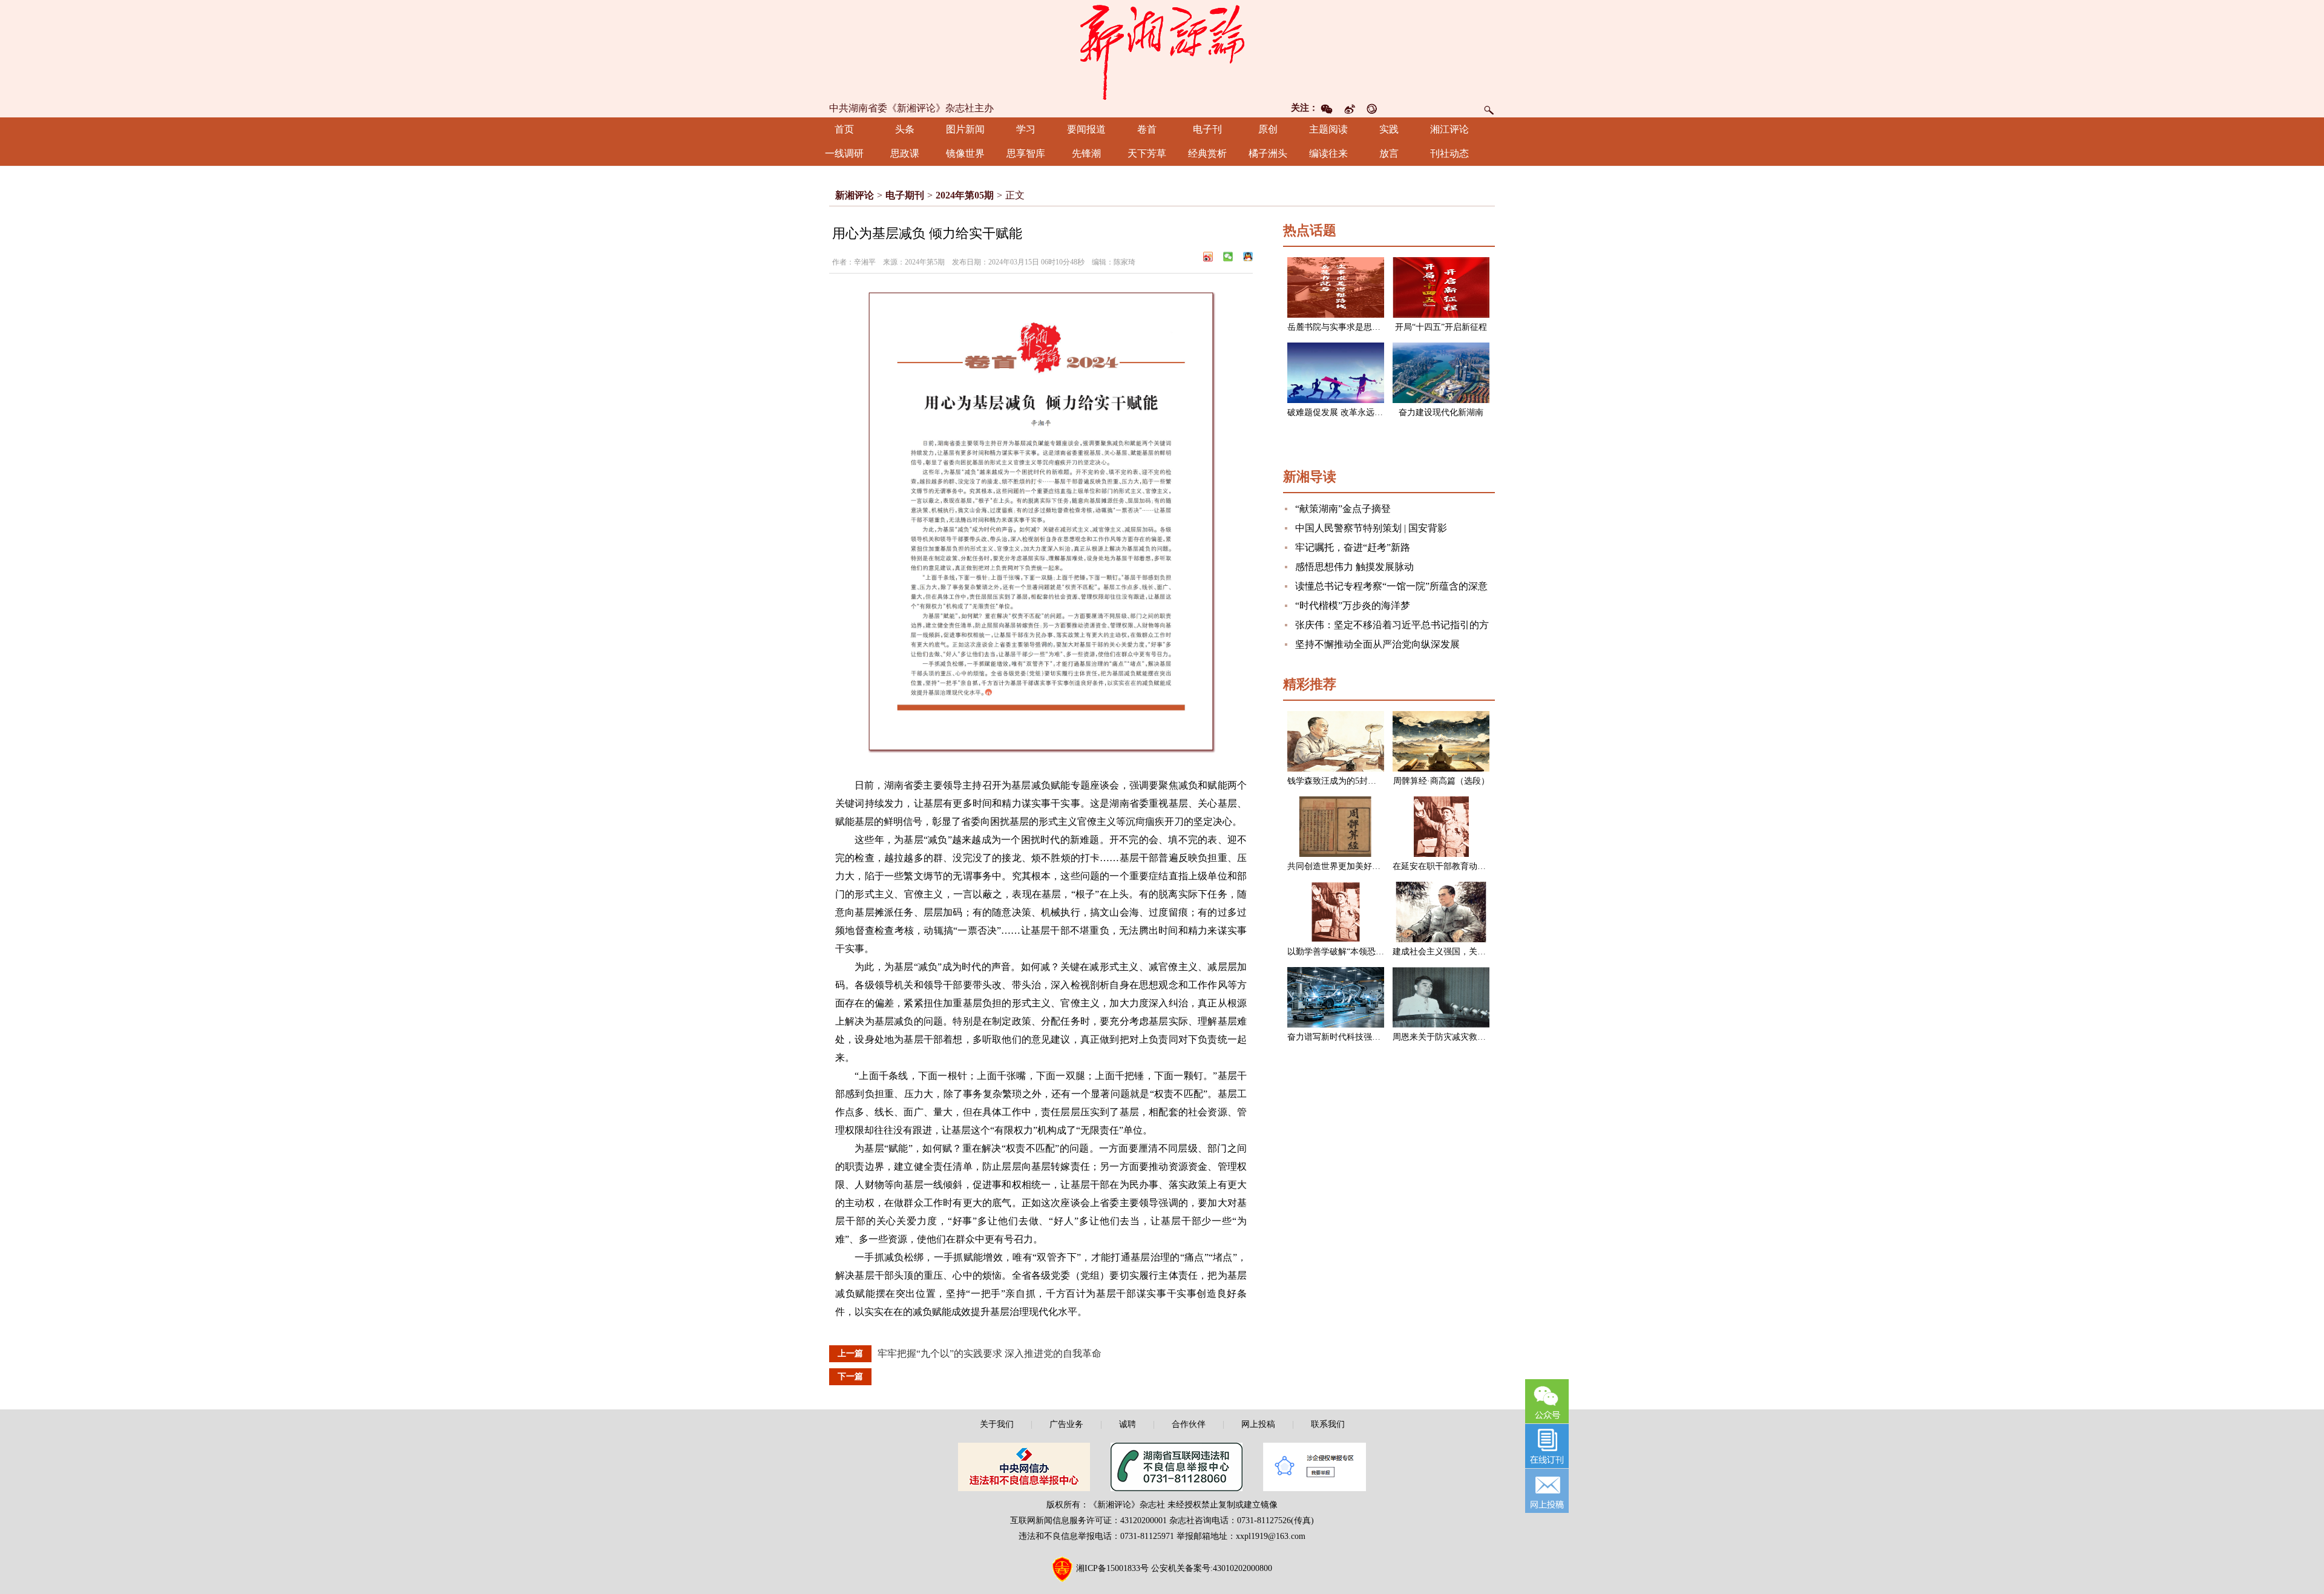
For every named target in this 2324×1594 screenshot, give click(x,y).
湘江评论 (1449, 129)
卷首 (1147, 129)
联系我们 (1328, 1424)
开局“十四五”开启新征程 (1441, 327)
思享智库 (1026, 153)
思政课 (905, 153)
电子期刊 (905, 195)
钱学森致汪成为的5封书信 (1336, 781)
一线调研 (844, 153)
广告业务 (1066, 1424)
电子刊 (1207, 129)
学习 (1026, 129)
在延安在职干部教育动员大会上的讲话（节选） (1482, 866)
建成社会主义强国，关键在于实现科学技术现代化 (1486, 952)
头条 (905, 129)
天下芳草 (1147, 153)
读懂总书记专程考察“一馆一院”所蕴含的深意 (1391, 586)
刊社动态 (1449, 153)
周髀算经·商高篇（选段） (1441, 781)
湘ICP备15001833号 (1112, 1568)
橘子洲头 (1268, 153)
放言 (1389, 153)
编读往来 (1328, 153)
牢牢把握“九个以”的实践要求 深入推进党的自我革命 (990, 1353)
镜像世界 (965, 153)
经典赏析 (1207, 153)
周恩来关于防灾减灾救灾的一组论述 (1460, 1037)
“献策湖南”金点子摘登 (1343, 509)
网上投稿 (1258, 1424)
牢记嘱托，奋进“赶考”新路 (1353, 547)
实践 (1389, 129)
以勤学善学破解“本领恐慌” (1338, 952)
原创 (1268, 129)
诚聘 (1128, 1424)
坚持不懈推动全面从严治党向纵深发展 (1377, 644)
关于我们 (997, 1424)
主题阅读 (1328, 129)
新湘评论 (855, 195)
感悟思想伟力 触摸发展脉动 (1354, 567)
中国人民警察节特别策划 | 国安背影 (1371, 528)
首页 (844, 129)
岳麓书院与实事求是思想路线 (1342, 327)
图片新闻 (965, 129)
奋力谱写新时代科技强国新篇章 (1347, 1037)
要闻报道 (1086, 129)
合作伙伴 (1189, 1424)
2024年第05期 (965, 195)
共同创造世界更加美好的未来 (1342, 866)
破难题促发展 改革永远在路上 (1344, 412)
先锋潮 (1086, 153)
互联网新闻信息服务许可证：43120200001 (1088, 1520)
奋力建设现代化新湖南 (1441, 412)
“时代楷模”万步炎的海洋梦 (1353, 605)
